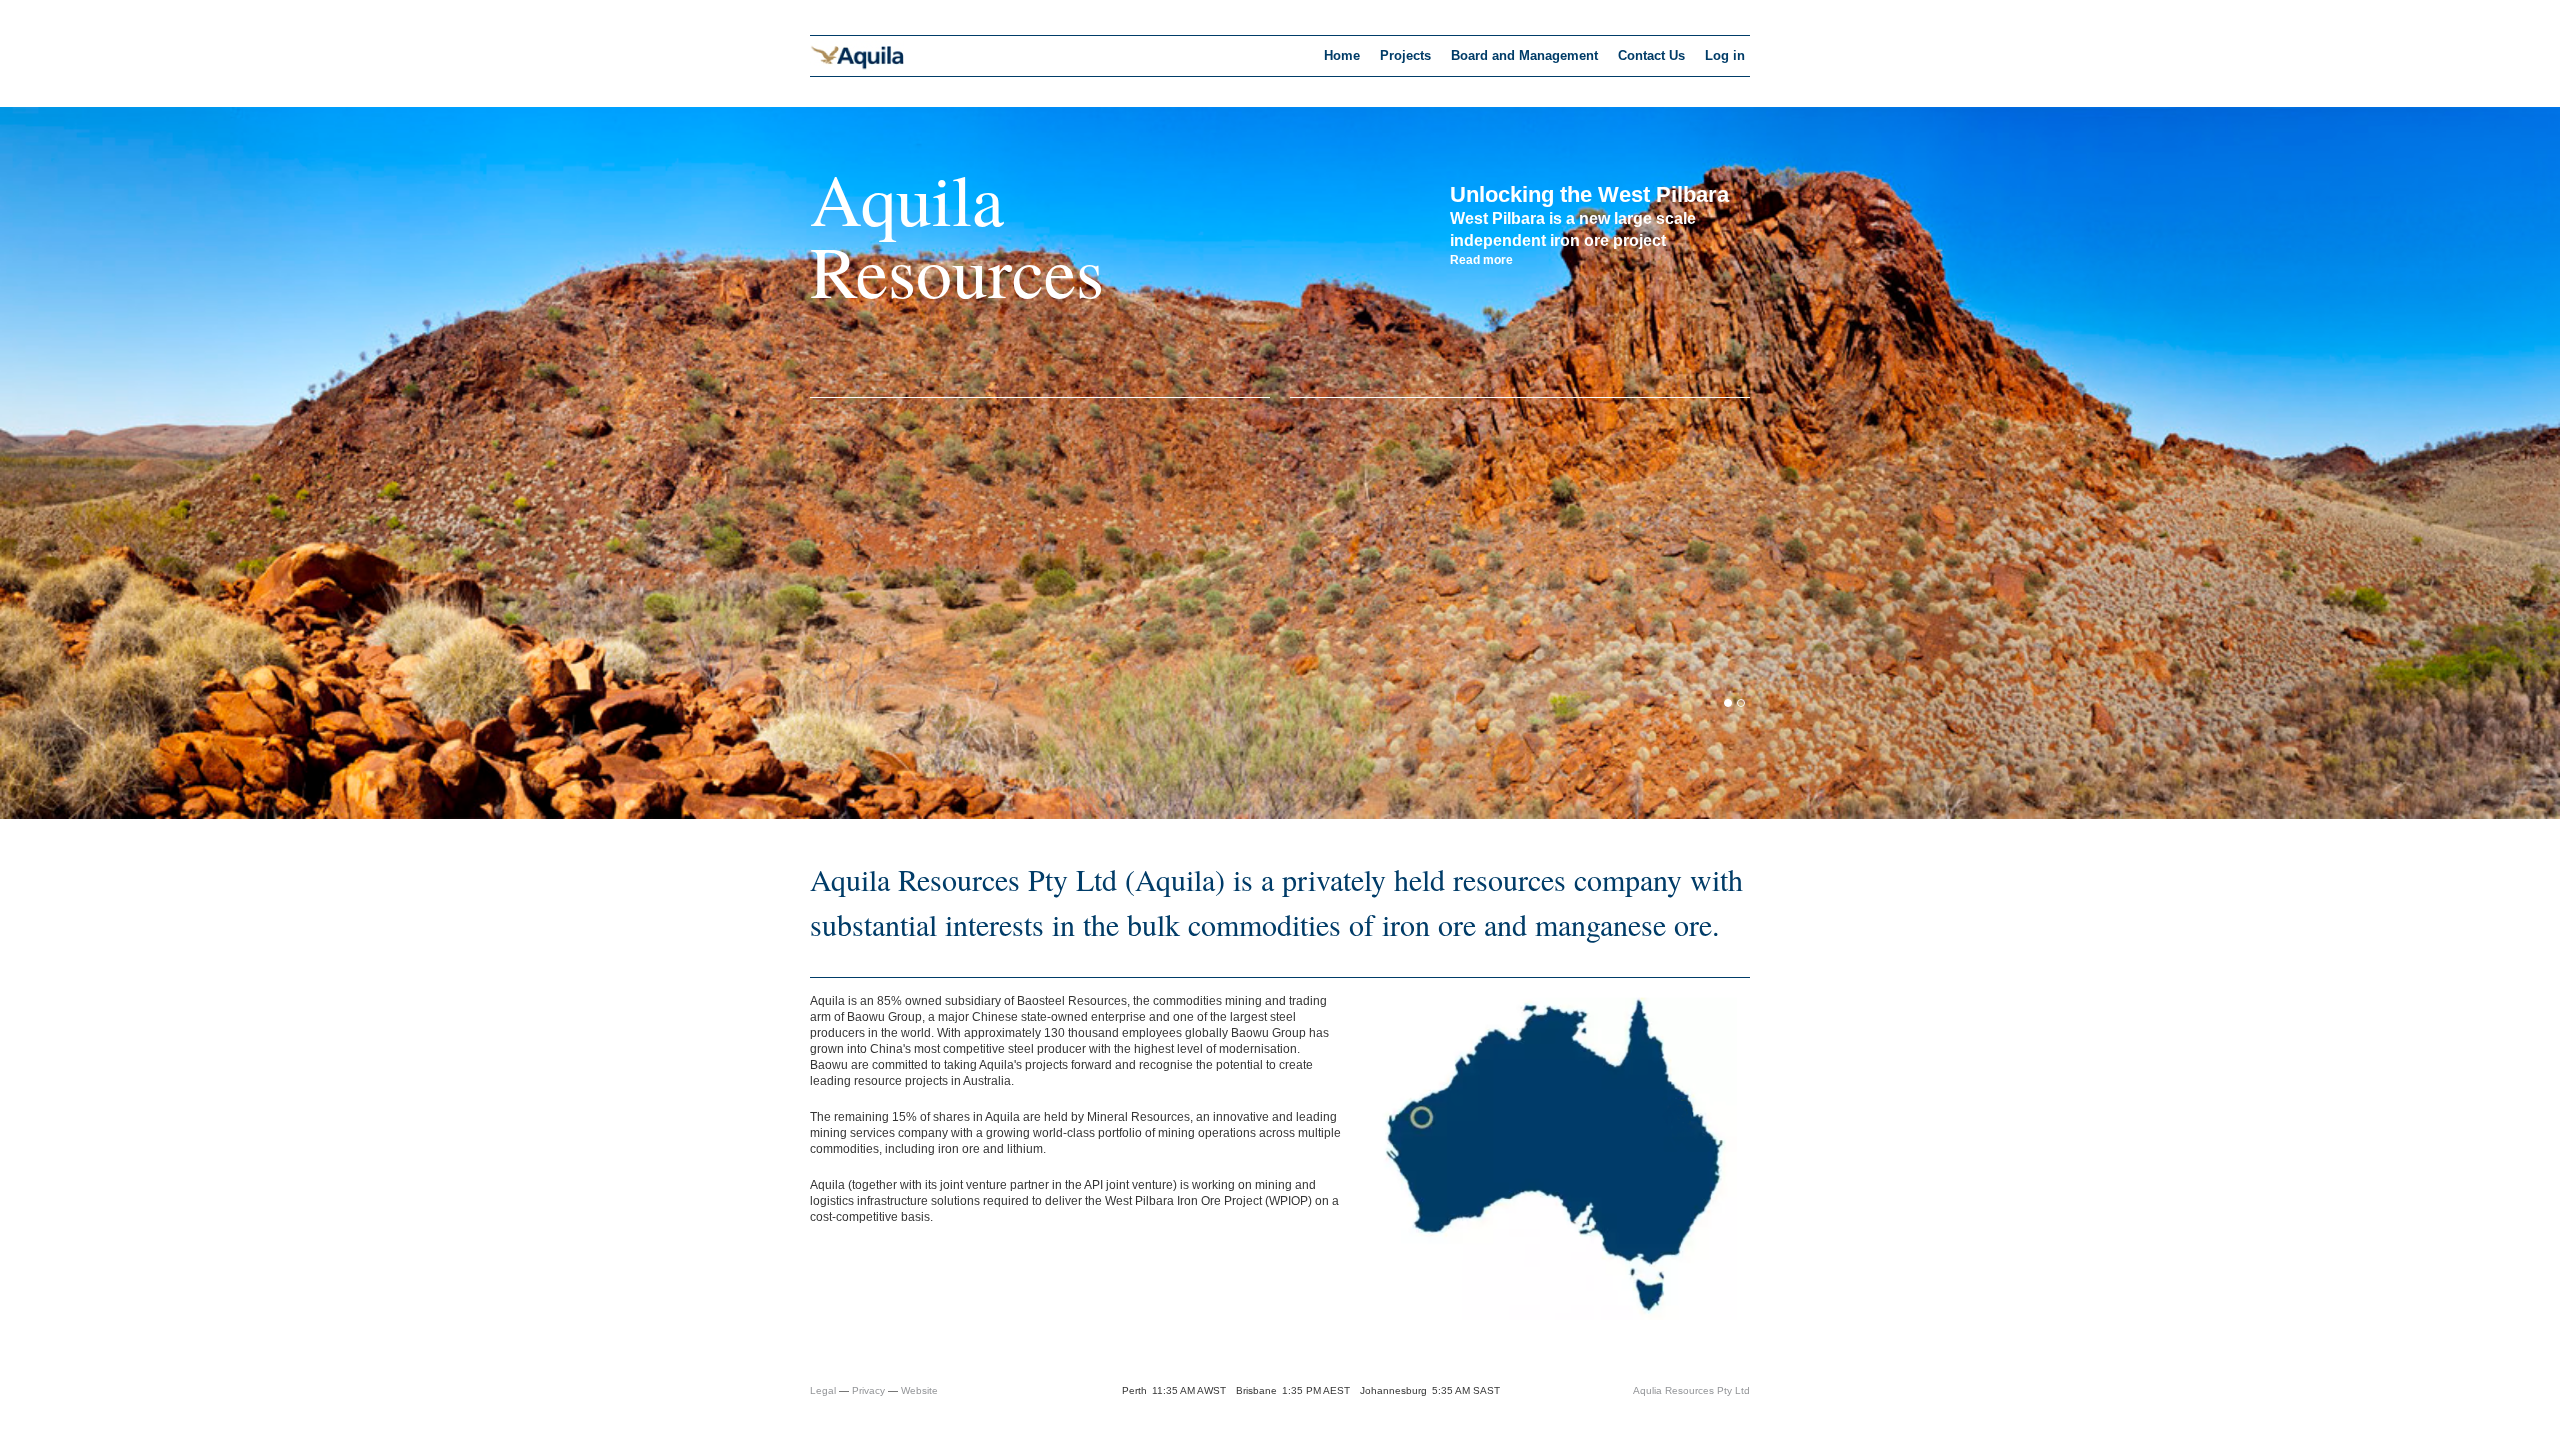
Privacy (868, 1390)
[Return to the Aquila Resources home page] (857, 68)
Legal (823, 1390)
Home (1342, 55)
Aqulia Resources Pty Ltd (1691, 1390)
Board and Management (1524, 55)
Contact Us (1651, 55)
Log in (1725, 55)
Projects (1405, 55)
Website (919, 1390)
